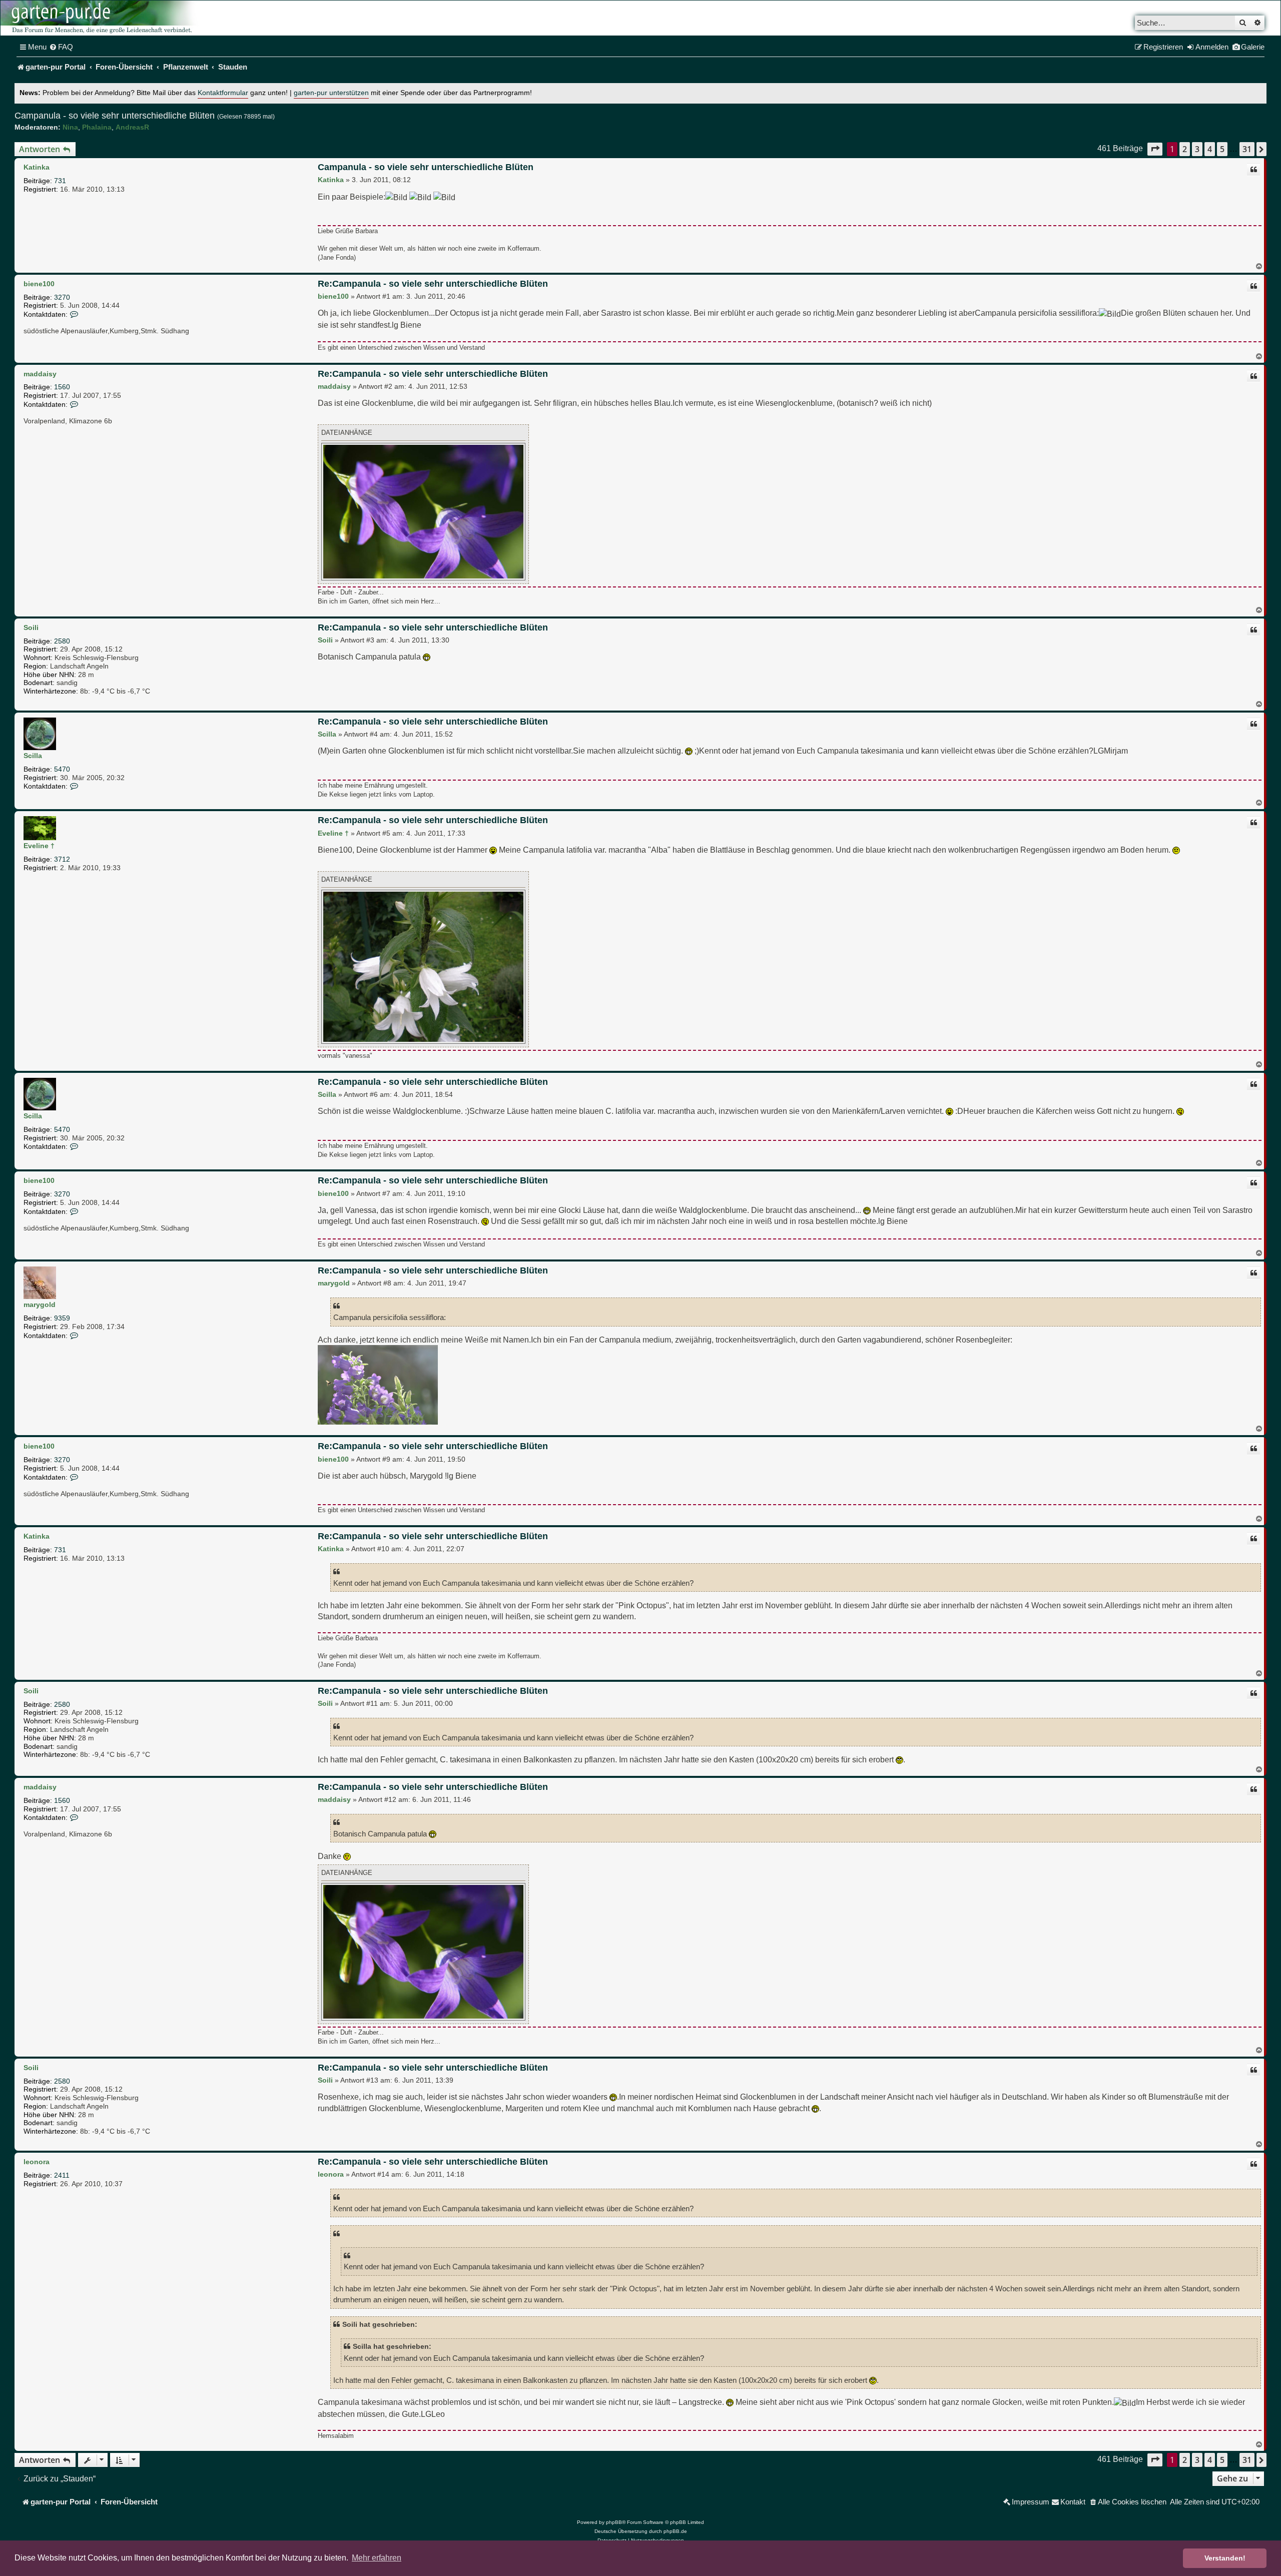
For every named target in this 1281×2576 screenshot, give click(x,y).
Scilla (33, 756)
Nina (70, 127)
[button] (1155, 149)
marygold (40, 1305)
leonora (37, 2162)
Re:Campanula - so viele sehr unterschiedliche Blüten (433, 284)
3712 (62, 859)
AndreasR (132, 127)
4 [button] (1210, 149)
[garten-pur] (101, 18)
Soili (31, 627)
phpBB (614, 2522)
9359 (62, 1318)
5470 (62, 769)
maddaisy (40, 374)
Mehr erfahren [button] (377, 2558)
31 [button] (1247, 149)
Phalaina (97, 127)
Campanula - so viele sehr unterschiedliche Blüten (115, 116)
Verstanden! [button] (1225, 2558)
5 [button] (1222, 149)
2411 (62, 2175)
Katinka (37, 167)
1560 (62, 387)
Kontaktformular (223, 93)
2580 (62, 641)
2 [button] (1185, 149)
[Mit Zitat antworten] (1253, 170)
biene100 (39, 284)
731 (60, 181)
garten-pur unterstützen (331, 93)
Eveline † (39, 846)
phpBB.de (675, 2531)
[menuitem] (61, 47)
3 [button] (1197, 149)
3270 (62, 297)
